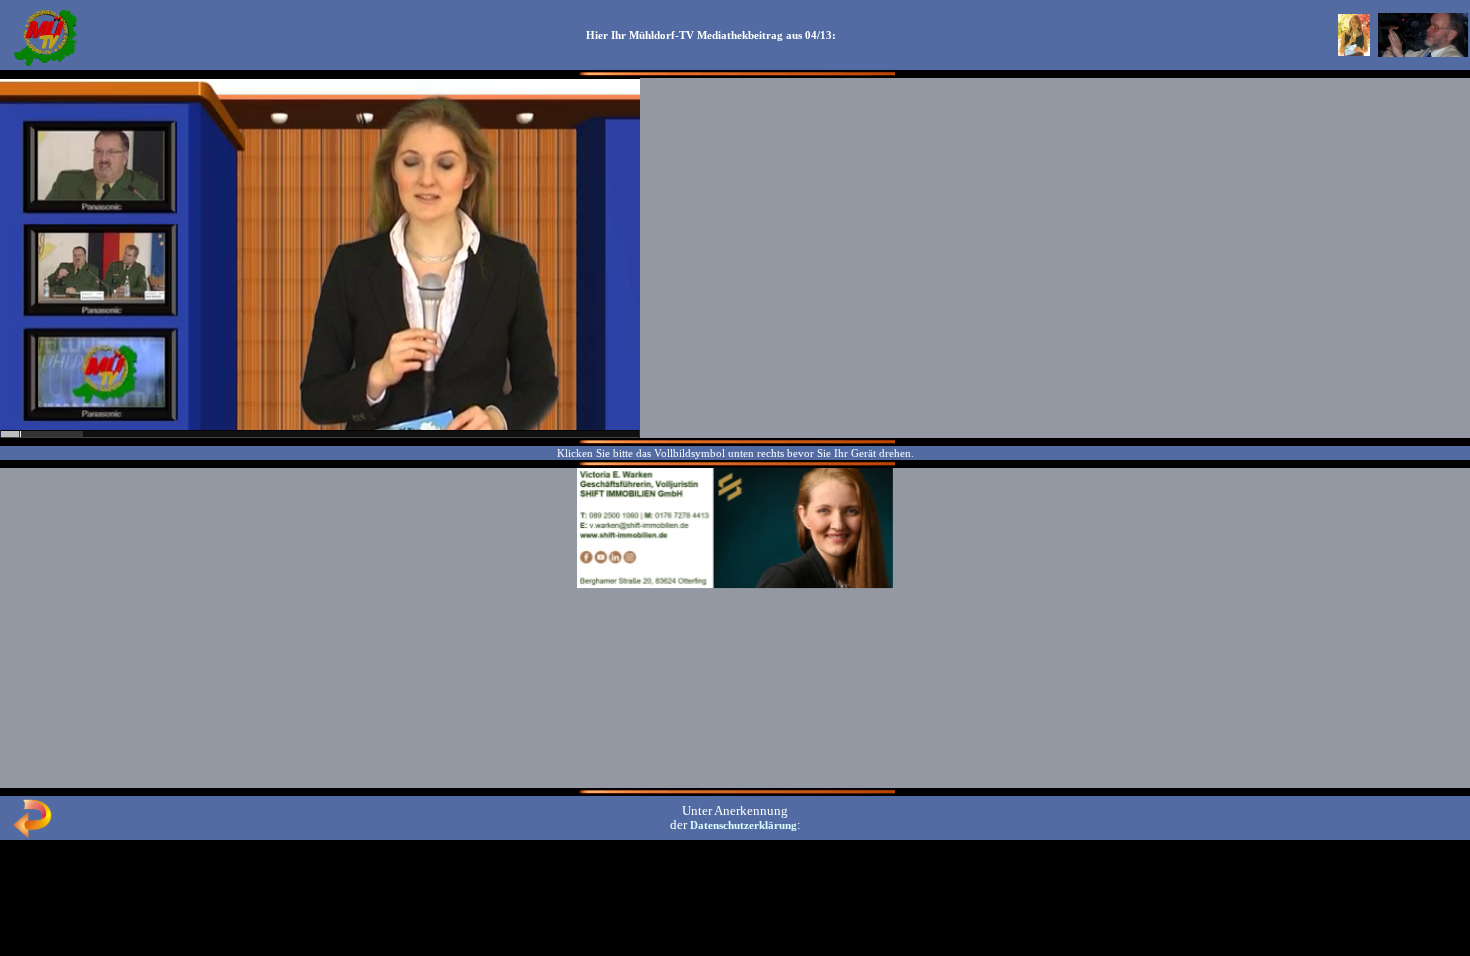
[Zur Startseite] (45, 64)
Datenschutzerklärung (743, 825)
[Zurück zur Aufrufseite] (32, 834)
